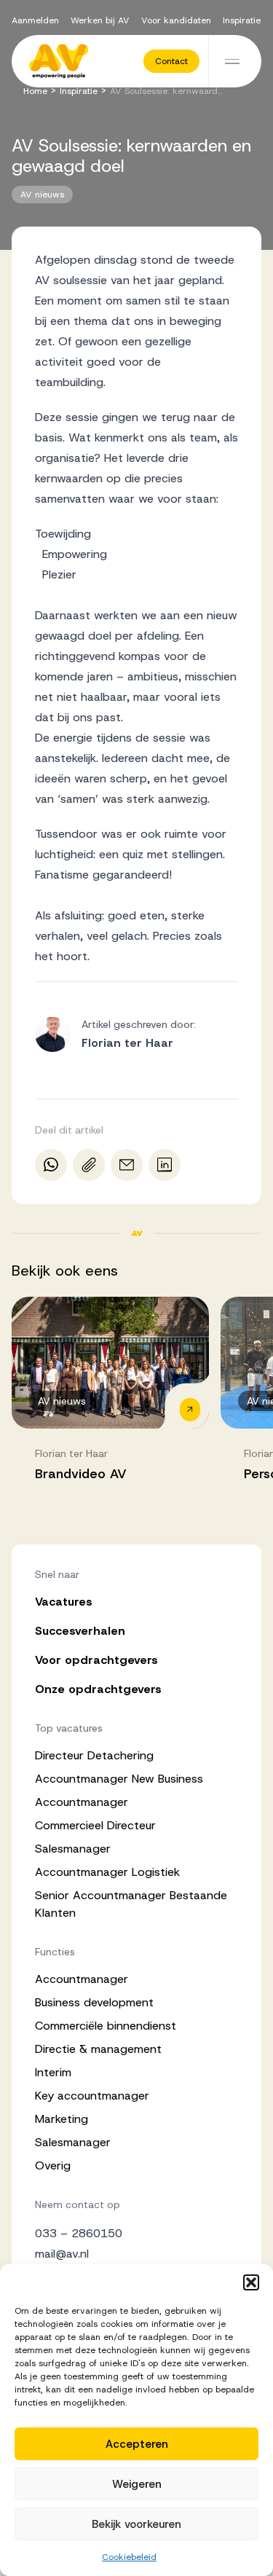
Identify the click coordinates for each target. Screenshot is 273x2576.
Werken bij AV (100, 20)
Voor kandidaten (176, 20)
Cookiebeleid (129, 2557)
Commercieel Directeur (95, 1825)
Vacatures (64, 1602)
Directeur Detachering (94, 1755)
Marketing (62, 2119)
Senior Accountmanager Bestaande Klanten (131, 1904)
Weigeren (137, 2484)
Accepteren (137, 2444)
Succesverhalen (80, 1631)
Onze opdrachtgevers (98, 1689)
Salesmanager (73, 1849)
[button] (251, 2282)
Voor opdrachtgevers (96, 1660)
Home (35, 91)
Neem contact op (78, 2204)
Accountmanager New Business (119, 1779)
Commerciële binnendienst (106, 2026)
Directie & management (98, 2049)
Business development (94, 2002)
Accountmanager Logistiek (107, 1872)
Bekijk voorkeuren (136, 2524)
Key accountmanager (92, 2096)
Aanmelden (35, 20)
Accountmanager (82, 1802)
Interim (53, 2072)
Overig (53, 2165)
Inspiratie (242, 20)
